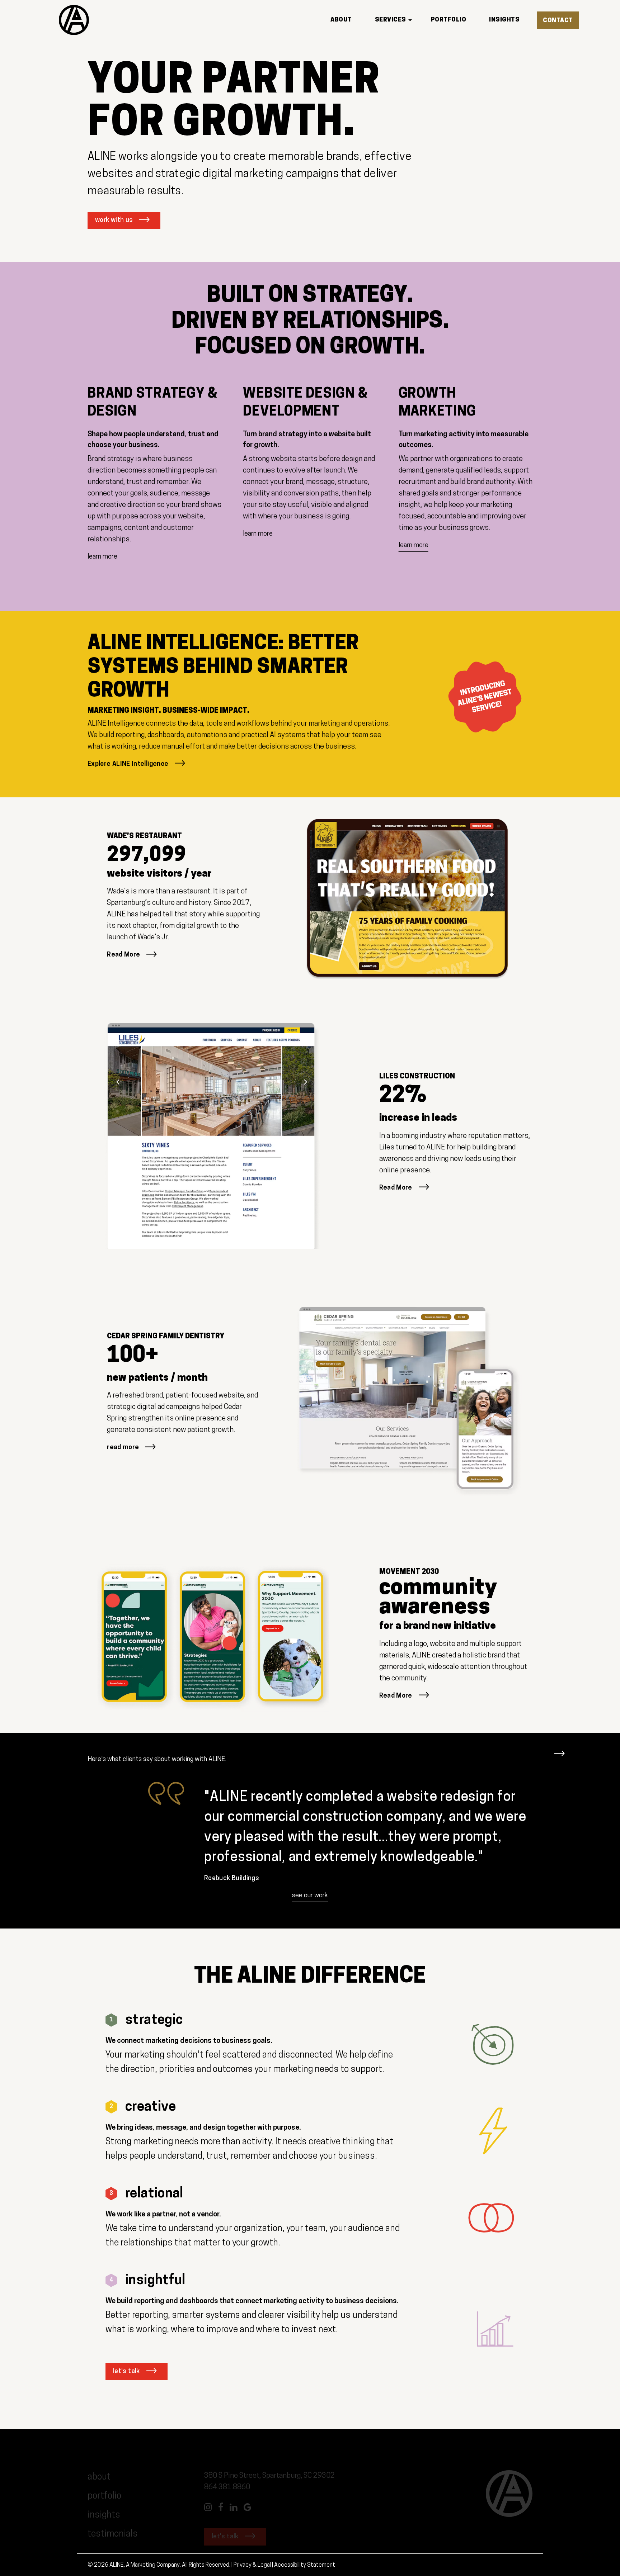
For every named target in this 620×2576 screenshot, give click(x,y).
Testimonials (114, 2534)
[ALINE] (74, 20)
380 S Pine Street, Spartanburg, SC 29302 (269, 2476)
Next (559, 1750)
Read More (123, 955)
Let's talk (126, 2372)
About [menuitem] (341, 20)
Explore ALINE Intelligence (128, 764)
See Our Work (310, 1896)
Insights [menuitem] (504, 20)
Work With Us (114, 220)
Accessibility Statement (305, 2565)
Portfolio (104, 2496)
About (99, 2477)
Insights (104, 2515)
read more (123, 1448)
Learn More (102, 557)
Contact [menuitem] (558, 21)
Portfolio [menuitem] (449, 20)
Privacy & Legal (252, 2565)
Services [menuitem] (391, 20)
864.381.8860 (227, 2487)
